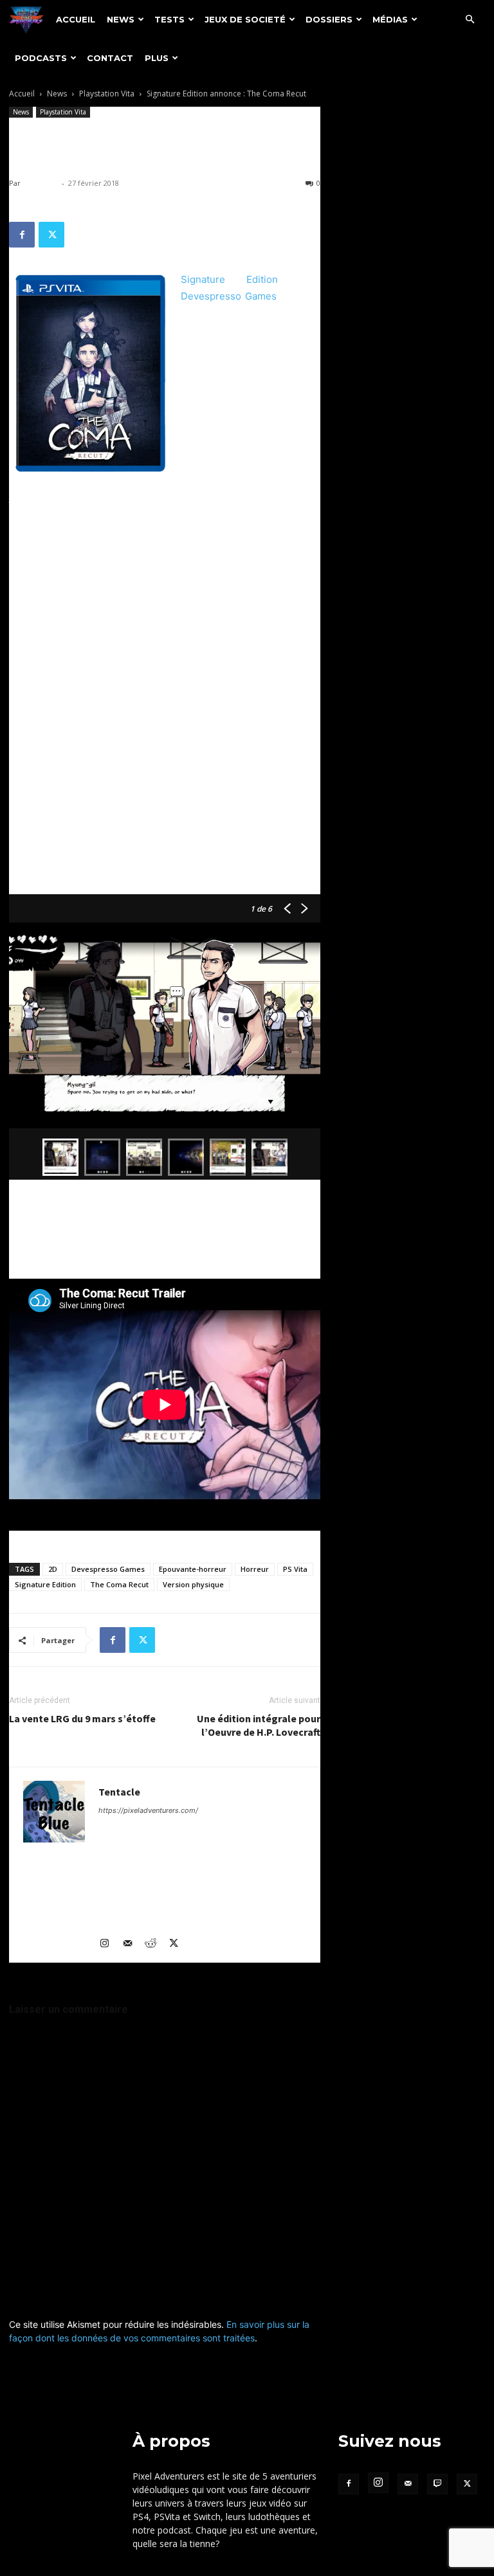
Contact (110, 58)
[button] (470, 20)
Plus (157, 58)
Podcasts (41, 58)
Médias (390, 19)
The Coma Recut (119, 1584)
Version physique (193, 1584)
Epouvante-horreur (193, 1569)
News (121, 19)
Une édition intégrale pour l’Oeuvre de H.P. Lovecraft (259, 1725)
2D (53, 1569)
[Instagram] (109, 1944)
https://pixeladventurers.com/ (148, 1810)
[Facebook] (22, 235)
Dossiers (329, 19)
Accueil (76, 19)
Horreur (255, 1569)
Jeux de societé (245, 19)
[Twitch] (437, 2484)
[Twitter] (51, 235)
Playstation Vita (107, 94)
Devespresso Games (229, 296)
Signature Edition (229, 279)
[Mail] (132, 1944)
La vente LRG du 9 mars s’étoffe (82, 1718)
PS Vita (295, 1569)
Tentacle (41, 183)
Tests (169, 19)
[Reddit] (155, 1944)
